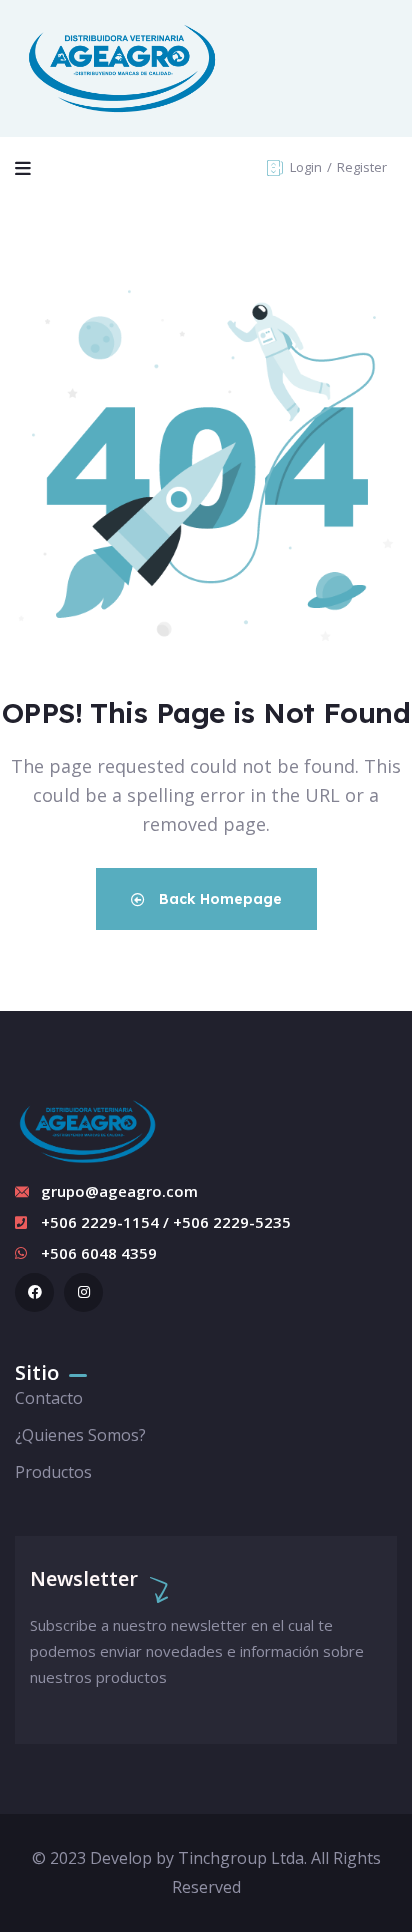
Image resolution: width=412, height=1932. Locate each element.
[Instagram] (83, 1292)
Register (362, 167)
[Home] (122, 68)
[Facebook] (34, 1292)
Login (307, 167)
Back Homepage (218, 899)
